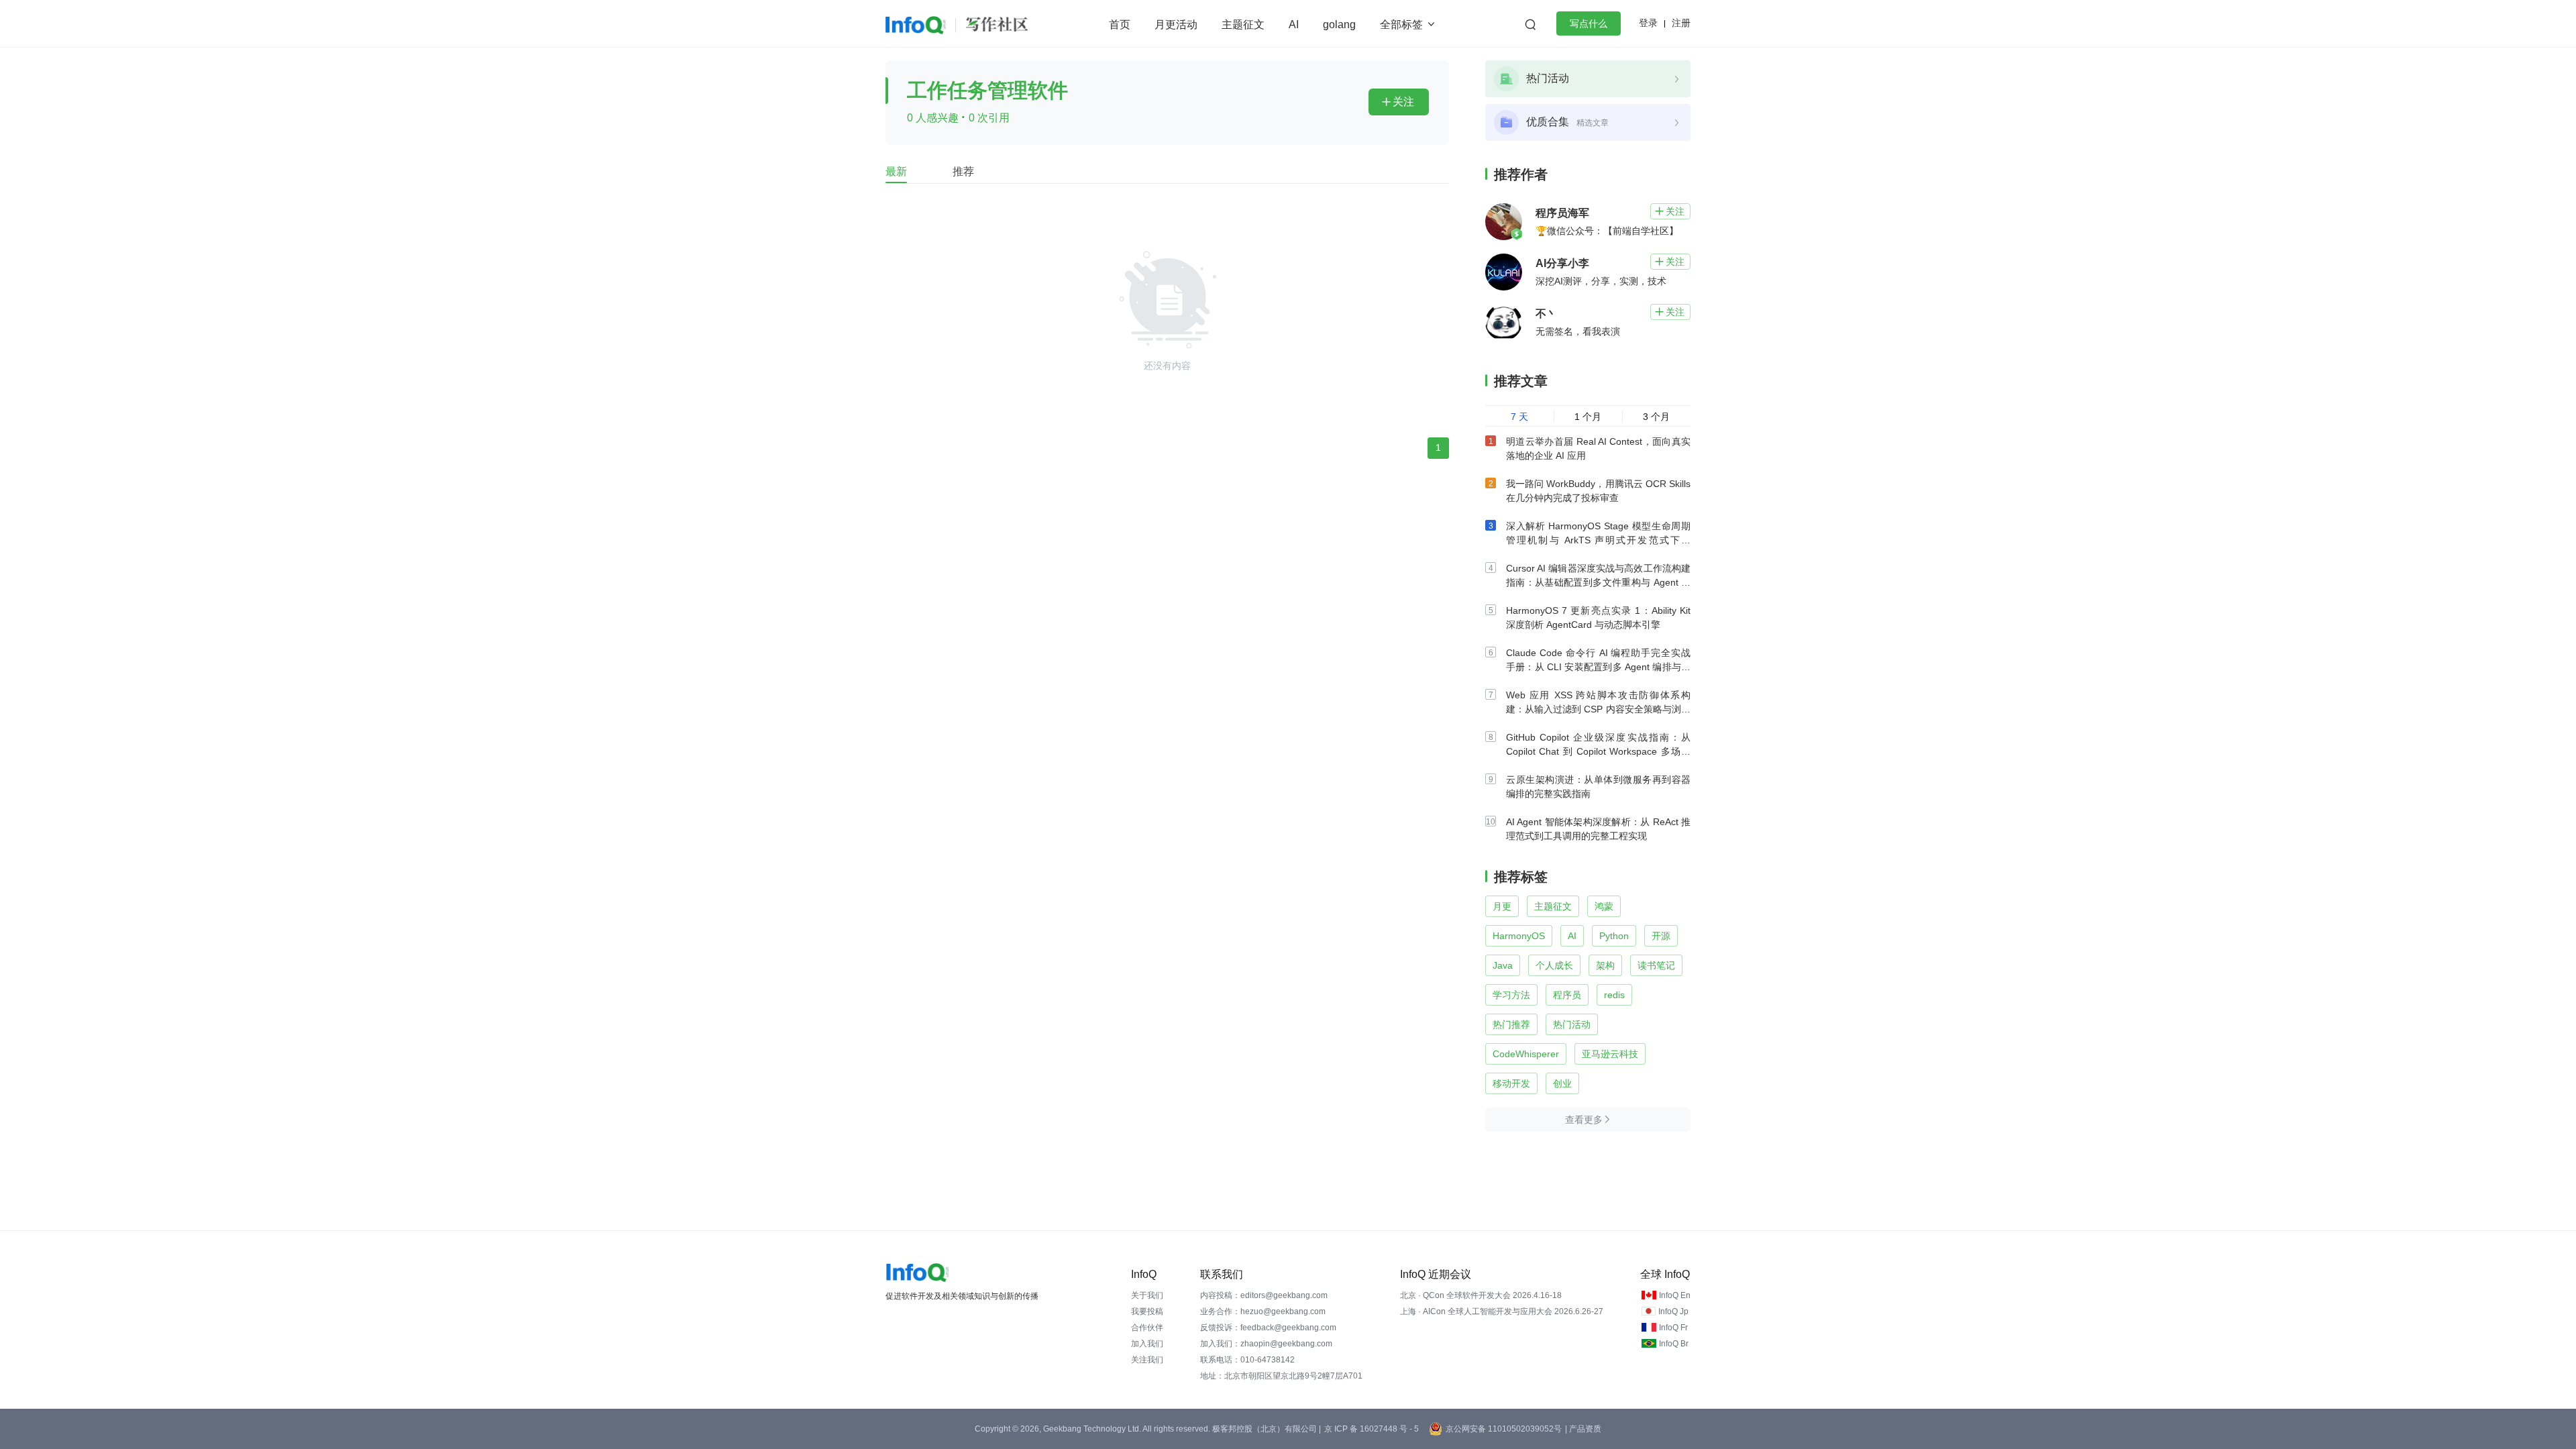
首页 (1120, 24)
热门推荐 (1511, 1024)
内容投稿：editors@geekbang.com (1264, 1295)
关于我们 (1147, 1295)
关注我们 (1147, 1360)
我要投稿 (1147, 1311)
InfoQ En (1675, 1295)
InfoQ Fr (1673, 1328)
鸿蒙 (1604, 906)
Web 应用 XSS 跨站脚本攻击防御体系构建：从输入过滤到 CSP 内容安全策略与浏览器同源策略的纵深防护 (1598, 709)
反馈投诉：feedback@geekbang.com (1268, 1328)
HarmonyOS (1519, 936)
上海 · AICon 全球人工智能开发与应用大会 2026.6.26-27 (1502, 1311)
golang (1339, 24)
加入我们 (1147, 1344)
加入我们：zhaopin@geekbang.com (1266, 1344)
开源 (1661, 936)
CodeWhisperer (1526, 1054)
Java (1503, 965)
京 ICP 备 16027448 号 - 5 (1372, 1429)
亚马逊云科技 (1610, 1054)
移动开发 (1511, 1083)
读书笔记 (1656, 965)
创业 (1562, 1083)
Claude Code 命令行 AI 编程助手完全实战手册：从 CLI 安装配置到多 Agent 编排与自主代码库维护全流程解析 (1598, 667)
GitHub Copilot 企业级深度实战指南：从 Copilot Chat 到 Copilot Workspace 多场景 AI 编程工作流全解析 (1598, 751)
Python (1614, 936)
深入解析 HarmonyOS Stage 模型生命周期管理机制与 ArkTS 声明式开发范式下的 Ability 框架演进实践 (1598, 540)
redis (1614, 995)
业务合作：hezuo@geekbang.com (1263, 1311)
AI (1294, 24)
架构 (1605, 965)
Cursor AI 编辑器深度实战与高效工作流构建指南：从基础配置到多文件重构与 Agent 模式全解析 (1598, 582)
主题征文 (1243, 24)
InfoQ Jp (1673, 1311)
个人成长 (1554, 965)
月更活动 (1176, 24)
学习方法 (1511, 995)
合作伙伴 (1147, 1328)
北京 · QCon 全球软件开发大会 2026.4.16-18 (1481, 1295)
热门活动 (1572, 1024)
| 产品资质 (1583, 1429)
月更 (1502, 906)
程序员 (1567, 995)
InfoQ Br (1674, 1344)
